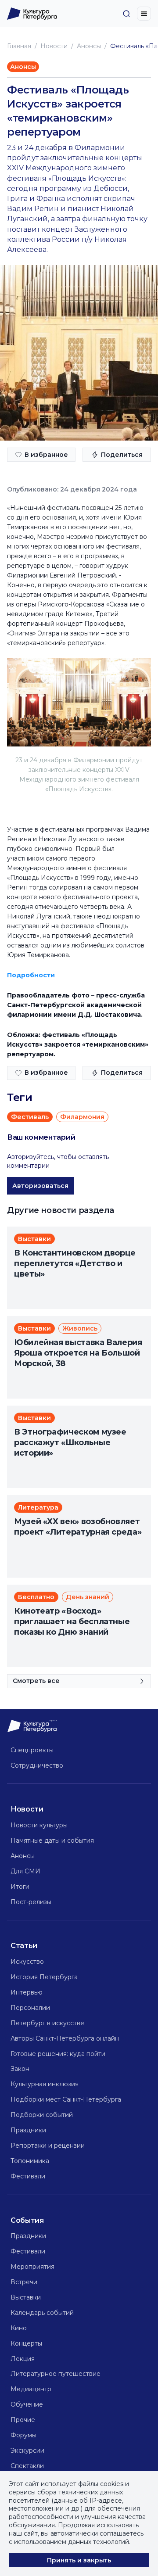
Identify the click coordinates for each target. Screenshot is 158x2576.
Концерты (26, 2343)
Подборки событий (42, 2115)
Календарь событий (42, 2313)
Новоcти (54, 46)
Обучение (27, 2404)
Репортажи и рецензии (48, 2145)
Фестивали (28, 2176)
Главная (19, 46)
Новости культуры (39, 1825)
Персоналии (30, 2008)
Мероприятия (32, 2267)
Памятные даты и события (52, 1841)
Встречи (24, 2282)
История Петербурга (44, 1977)
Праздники (28, 2130)
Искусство (27, 1962)
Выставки (26, 2297)
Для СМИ (25, 1871)
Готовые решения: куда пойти (58, 2054)
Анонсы (89, 46)
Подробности (31, 975)
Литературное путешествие (56, 2374)
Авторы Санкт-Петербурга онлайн (65, 2038)
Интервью (27, 1992)
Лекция (23, 2359)
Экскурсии (27, 2450)
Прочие (23, 2420)
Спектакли (27, 2466)
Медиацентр (31, 2389)
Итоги (20, 1887)
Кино (19, 2328)
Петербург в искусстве (47, 2023)
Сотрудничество (37, 1765)
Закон (20, 2069)
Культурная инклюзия (45, 2084)
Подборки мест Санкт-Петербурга (66, 2099)
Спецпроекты (32, 1750)
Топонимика (30, 2161)
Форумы (23, 2435)
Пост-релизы (31, 1902)
